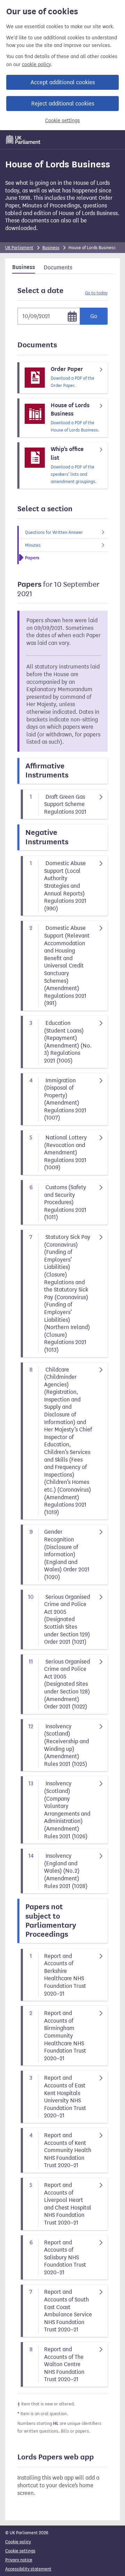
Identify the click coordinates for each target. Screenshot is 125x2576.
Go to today (96, 293)
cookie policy (36, 65)
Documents (58, 267)
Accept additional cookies (63, 82)
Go (94, 316)
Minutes (33, 545)
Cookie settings (62, 121)
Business (51, 248)
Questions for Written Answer (54, 532)
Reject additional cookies (63, 104)
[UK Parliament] (23, 140)
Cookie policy (18, 2542)
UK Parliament (19, 248)
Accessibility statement (28, 2569)
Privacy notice (19, 2560)
